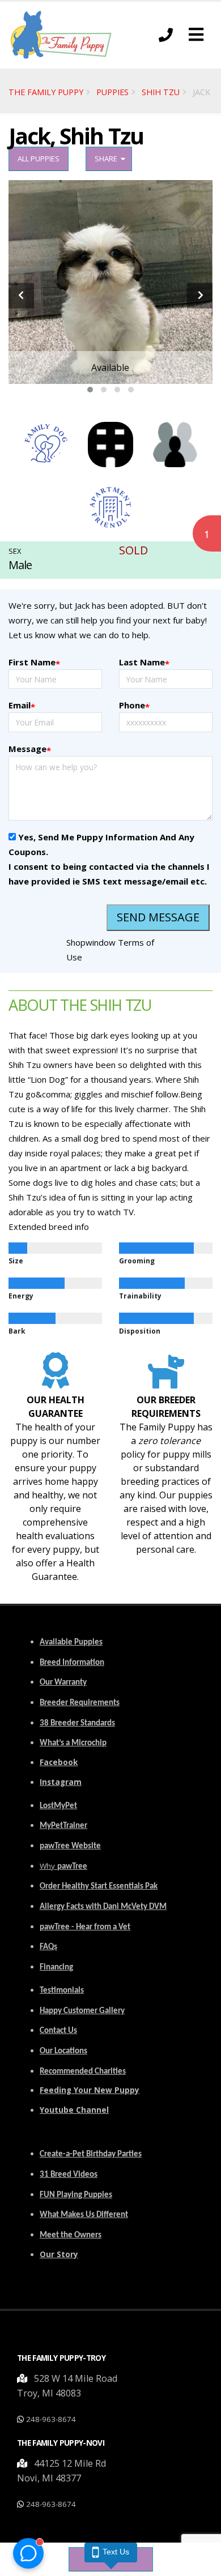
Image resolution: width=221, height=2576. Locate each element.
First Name (34, 663)
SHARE (108, 159)
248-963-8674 (51, 2419)
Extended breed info (49, 1227)
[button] (196, 35)
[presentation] (21, 295)
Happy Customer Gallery (82, 2011)
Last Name (144, 663)
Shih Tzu (161, 92)
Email (22, 706)
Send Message (158, 917)
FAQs (48, 1947)
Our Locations (63, 2051)
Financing (56, 1968)
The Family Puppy (46, 92)
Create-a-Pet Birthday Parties (91, 2154)
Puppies (112, 92)
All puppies (39, 159)
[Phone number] (166, 35)
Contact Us (58, 2031)
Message (30, 749)
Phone (134, 706)
